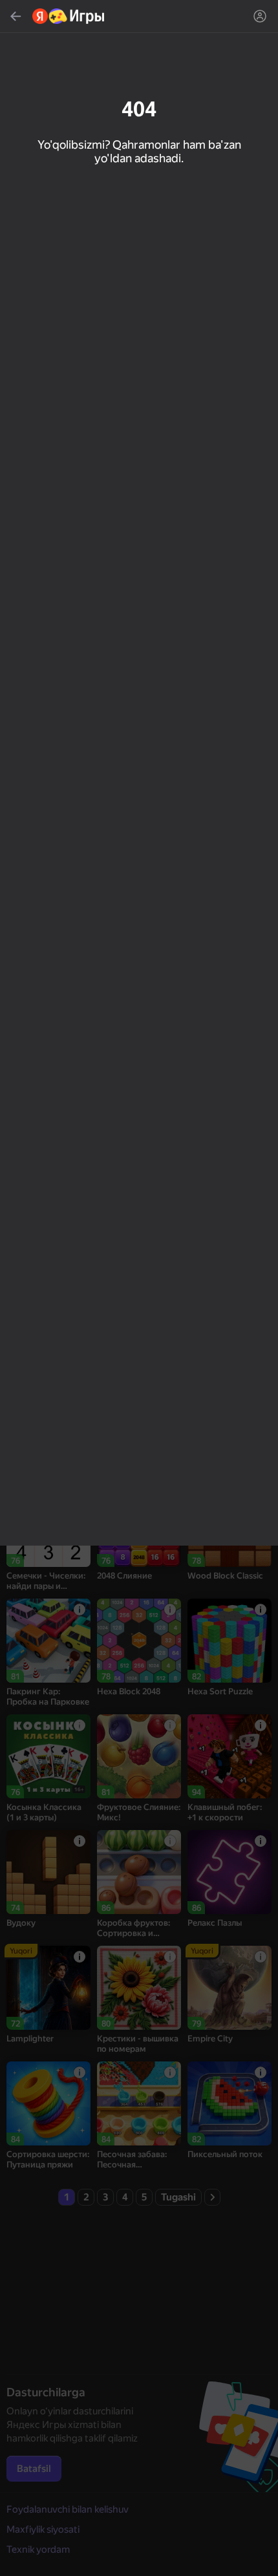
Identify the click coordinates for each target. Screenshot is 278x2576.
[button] (139, 1288)
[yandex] (69, 16)
